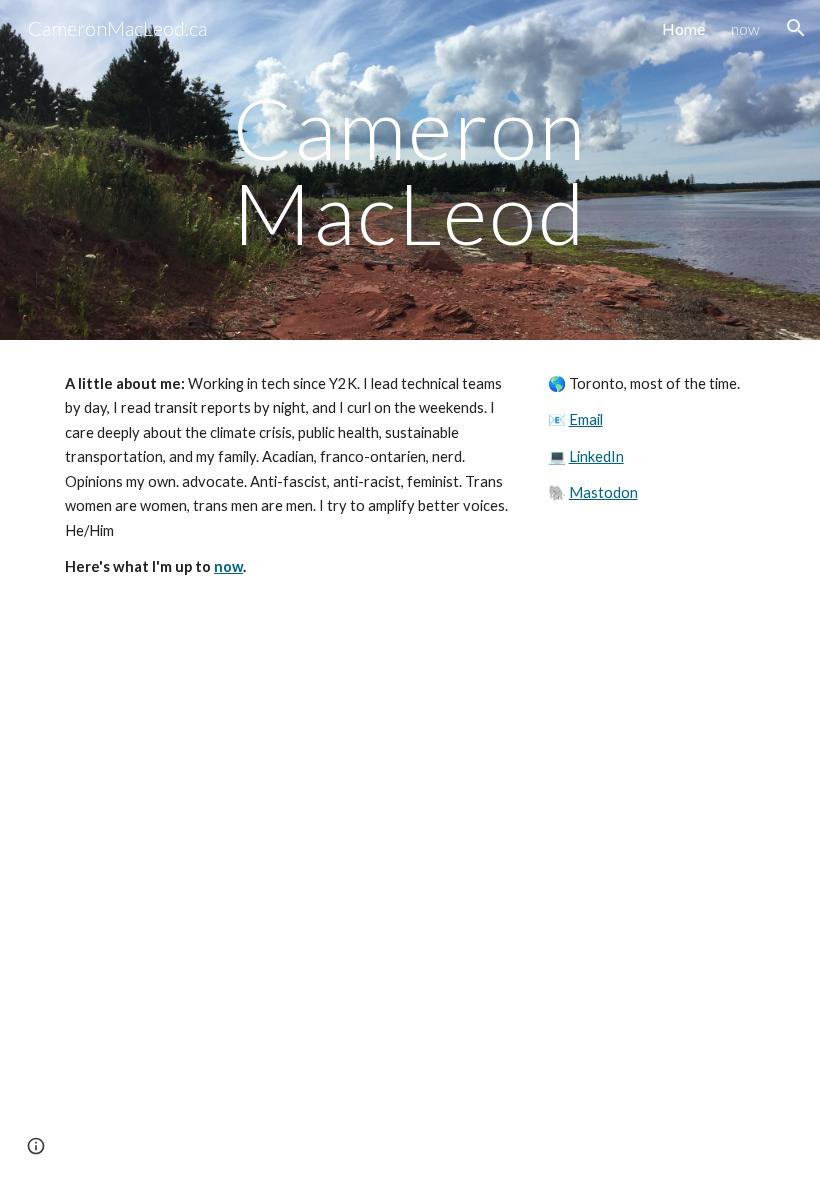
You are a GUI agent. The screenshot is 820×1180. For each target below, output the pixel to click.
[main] (410, 170)
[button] (796, 28)
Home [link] (683, 28)
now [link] (745, 28)
